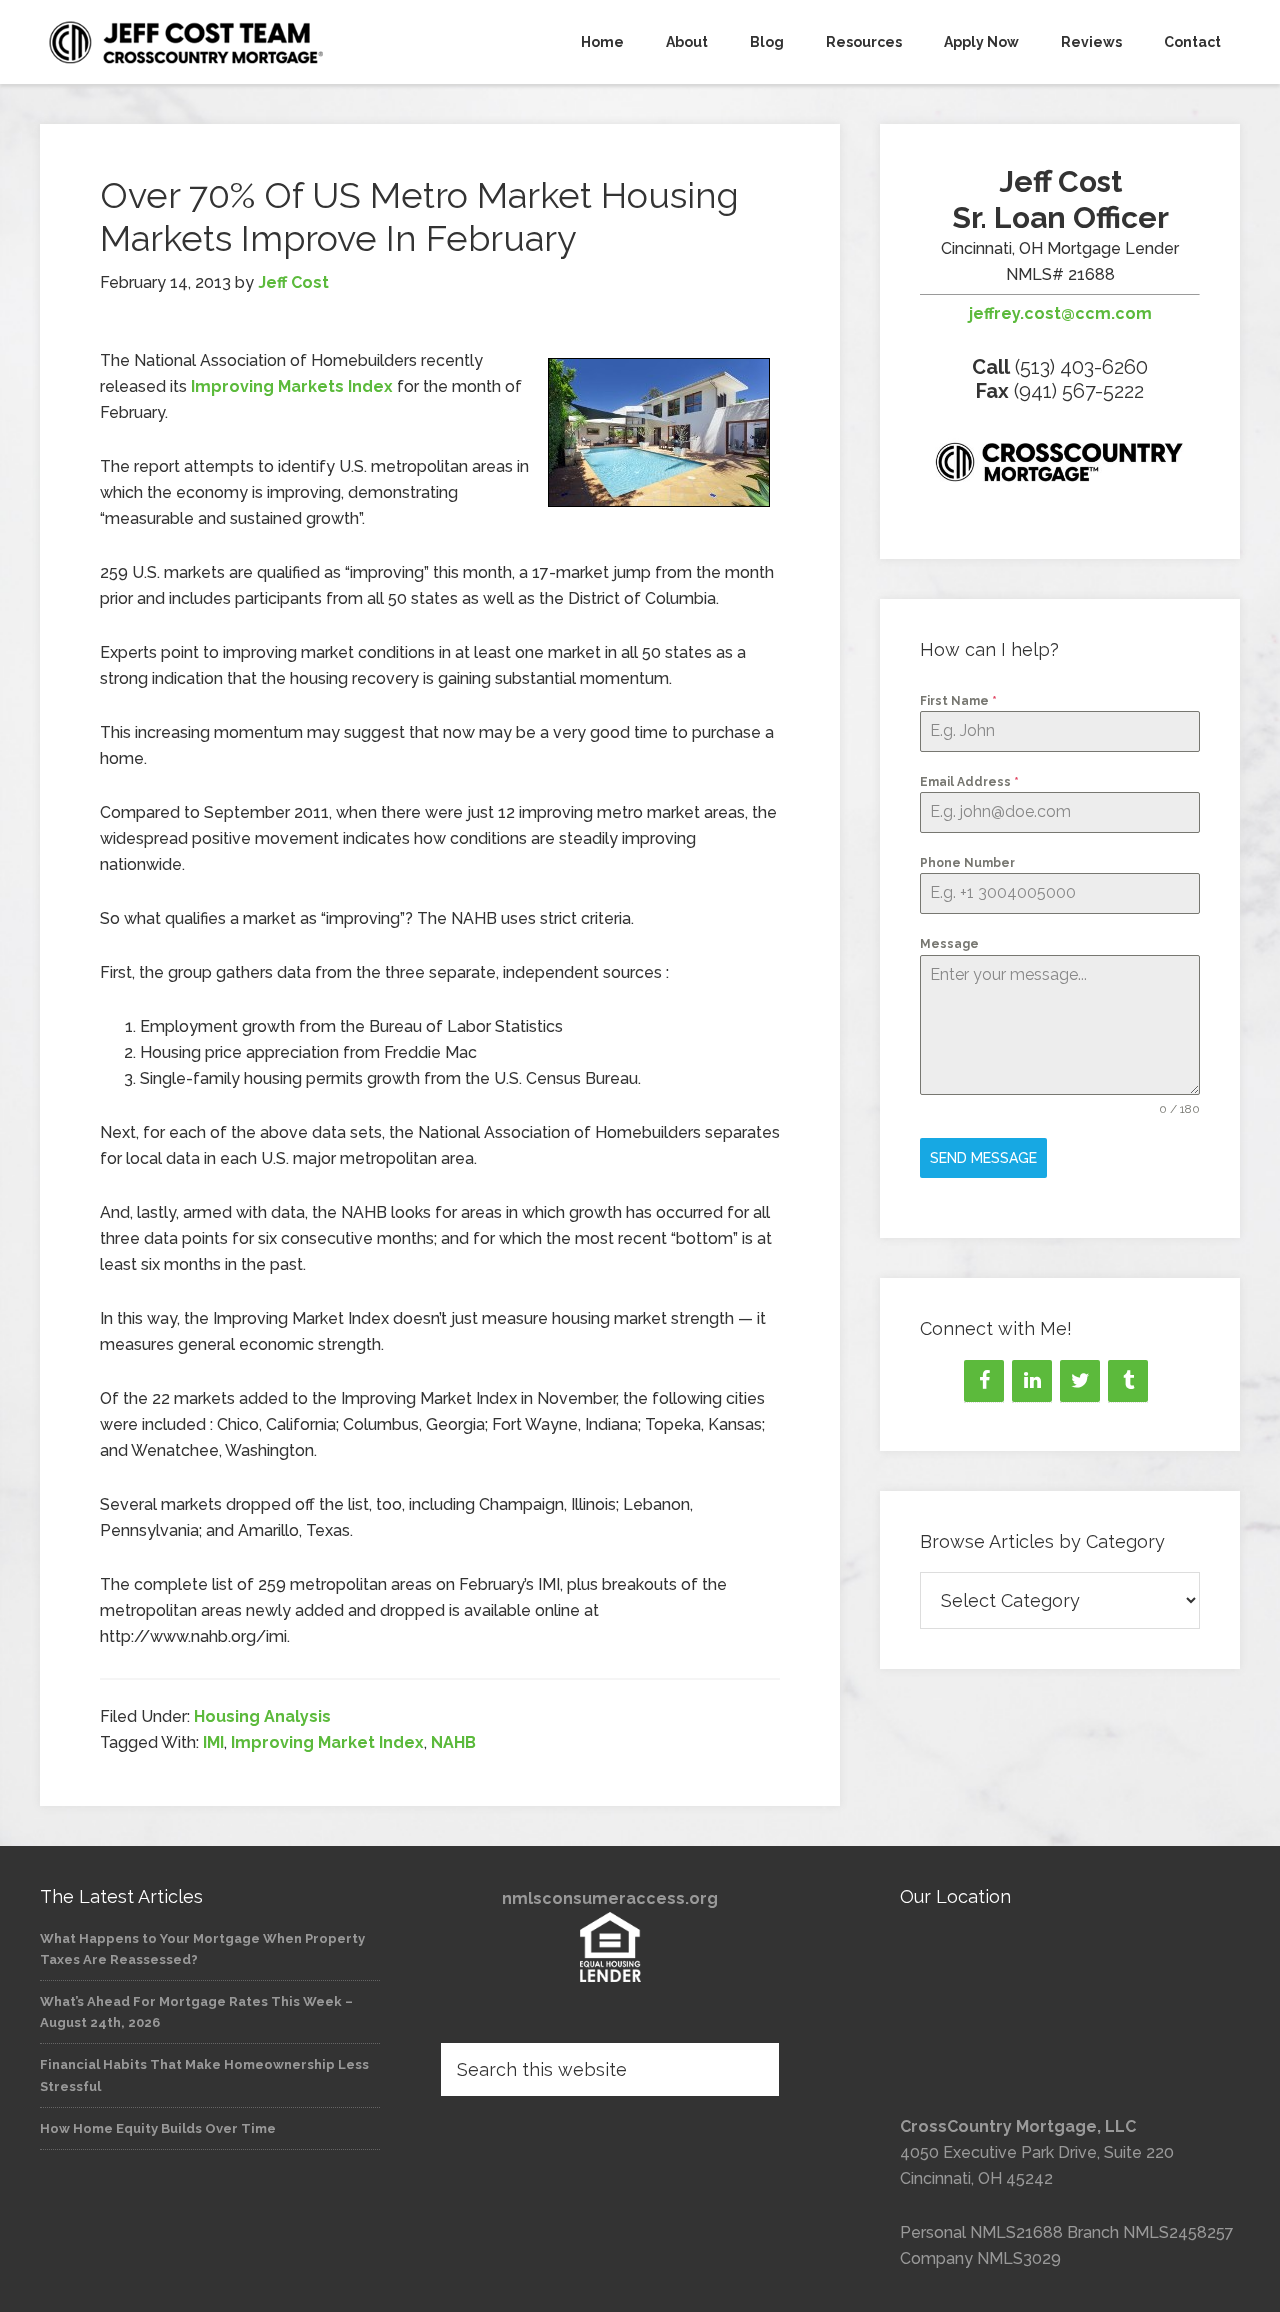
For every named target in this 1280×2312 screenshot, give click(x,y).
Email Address (969, 782)
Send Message (983, 1158)
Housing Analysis (262, 1716)
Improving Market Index (327, 1742)
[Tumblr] (1128, 1381)
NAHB (453, 1742)
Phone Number (967, 863)
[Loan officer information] (1060, 466)
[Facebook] (984, 1381)
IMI (213, 1742)
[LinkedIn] (1032, 1381)
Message (949, 944)
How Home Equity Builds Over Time (158, 2128)
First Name (958, 701)
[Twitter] (1080, 1381)
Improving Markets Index (292, 386)
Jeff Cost (220, 42)
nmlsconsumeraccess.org (610, 1898)
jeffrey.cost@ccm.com (1060, 313)
